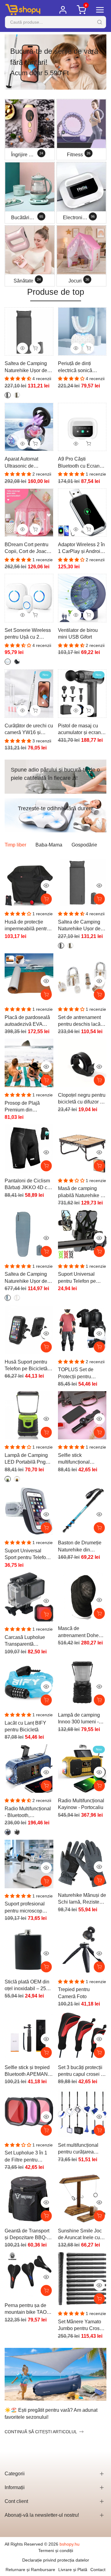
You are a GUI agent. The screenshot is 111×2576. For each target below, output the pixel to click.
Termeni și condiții (56, 2551)
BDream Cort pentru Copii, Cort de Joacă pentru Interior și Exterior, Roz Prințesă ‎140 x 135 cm (28, 549)
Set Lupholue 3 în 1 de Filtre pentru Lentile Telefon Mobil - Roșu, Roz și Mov (29, 2157)
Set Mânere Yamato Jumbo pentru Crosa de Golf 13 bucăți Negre (80, 2326)
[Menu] (100, 10)
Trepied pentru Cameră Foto (74, 1993)
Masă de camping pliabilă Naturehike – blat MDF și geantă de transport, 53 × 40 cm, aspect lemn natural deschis (82, 1192)
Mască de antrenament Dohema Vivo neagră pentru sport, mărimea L (82, 1632)
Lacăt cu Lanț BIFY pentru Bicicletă (25, 1726)
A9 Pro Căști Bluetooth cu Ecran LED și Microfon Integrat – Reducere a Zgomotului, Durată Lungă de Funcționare (82, 463)
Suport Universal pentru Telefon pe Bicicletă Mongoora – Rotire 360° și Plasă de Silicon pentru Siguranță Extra (81, 1278)
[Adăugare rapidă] (99, 899)
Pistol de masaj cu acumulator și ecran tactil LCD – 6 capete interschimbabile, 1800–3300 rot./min (81, 730)
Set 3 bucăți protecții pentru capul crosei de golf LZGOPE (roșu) (82, 2071)
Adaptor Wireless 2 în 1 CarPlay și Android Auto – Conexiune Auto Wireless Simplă (82, 549)
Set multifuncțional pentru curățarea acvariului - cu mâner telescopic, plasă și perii (81, 2149)
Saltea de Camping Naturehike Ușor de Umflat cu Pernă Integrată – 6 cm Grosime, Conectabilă (28, 367)
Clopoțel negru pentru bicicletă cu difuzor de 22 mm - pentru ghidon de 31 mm (82, 1099)
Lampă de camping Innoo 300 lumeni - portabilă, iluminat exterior (79, 1719)
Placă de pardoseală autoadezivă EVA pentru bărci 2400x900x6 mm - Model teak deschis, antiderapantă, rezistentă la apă (27, 1021)
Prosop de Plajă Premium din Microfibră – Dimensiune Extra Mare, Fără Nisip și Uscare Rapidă (25, 1107)
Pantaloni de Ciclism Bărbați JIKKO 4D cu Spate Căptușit (27, 1185)
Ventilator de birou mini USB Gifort (78, 634)
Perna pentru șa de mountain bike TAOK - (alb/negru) (29, 2309)
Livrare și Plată (73, 2570)
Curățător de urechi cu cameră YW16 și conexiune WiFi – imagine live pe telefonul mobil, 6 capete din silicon (29, 730)
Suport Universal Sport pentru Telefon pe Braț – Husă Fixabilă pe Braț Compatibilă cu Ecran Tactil (28, 1555)
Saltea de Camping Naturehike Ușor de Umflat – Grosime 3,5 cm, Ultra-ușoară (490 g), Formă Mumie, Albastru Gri (28, 1278)
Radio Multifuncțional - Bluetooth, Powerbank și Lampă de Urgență (28, 1813)
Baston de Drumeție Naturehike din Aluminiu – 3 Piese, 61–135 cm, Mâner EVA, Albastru (80, 1547)
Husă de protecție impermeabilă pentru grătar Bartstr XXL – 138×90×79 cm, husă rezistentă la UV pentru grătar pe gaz (28, 926)
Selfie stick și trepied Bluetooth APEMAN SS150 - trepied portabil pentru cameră (27, 2071)
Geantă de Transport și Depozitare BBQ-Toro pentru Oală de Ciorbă (27, 2235)
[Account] (63, 10)
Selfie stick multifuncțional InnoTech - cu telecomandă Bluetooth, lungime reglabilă (78, 1459)
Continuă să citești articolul (41, 2432)
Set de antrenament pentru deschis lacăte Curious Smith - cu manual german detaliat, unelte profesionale (81, 1021)
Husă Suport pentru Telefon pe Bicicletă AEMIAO (26, 1366)
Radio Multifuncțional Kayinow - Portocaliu (81, 1804)
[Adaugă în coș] (46, 899)
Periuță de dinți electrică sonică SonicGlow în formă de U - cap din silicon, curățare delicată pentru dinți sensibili (82, 367)
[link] (55, 62)
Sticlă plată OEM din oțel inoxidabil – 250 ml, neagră (27, 1986)
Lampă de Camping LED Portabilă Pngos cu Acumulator (28, 1459)
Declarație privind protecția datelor (56, 2560)
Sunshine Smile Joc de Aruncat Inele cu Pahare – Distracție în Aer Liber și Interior (82, 2235)
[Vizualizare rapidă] (46, 885)
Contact (98, 2570)
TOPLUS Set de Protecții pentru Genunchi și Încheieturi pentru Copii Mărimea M (77, 1374)
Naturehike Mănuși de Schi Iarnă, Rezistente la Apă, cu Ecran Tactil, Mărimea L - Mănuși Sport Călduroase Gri (82, 1899)
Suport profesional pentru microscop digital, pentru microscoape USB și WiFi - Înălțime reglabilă (27, 1908)
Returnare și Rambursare (30, 2570)
